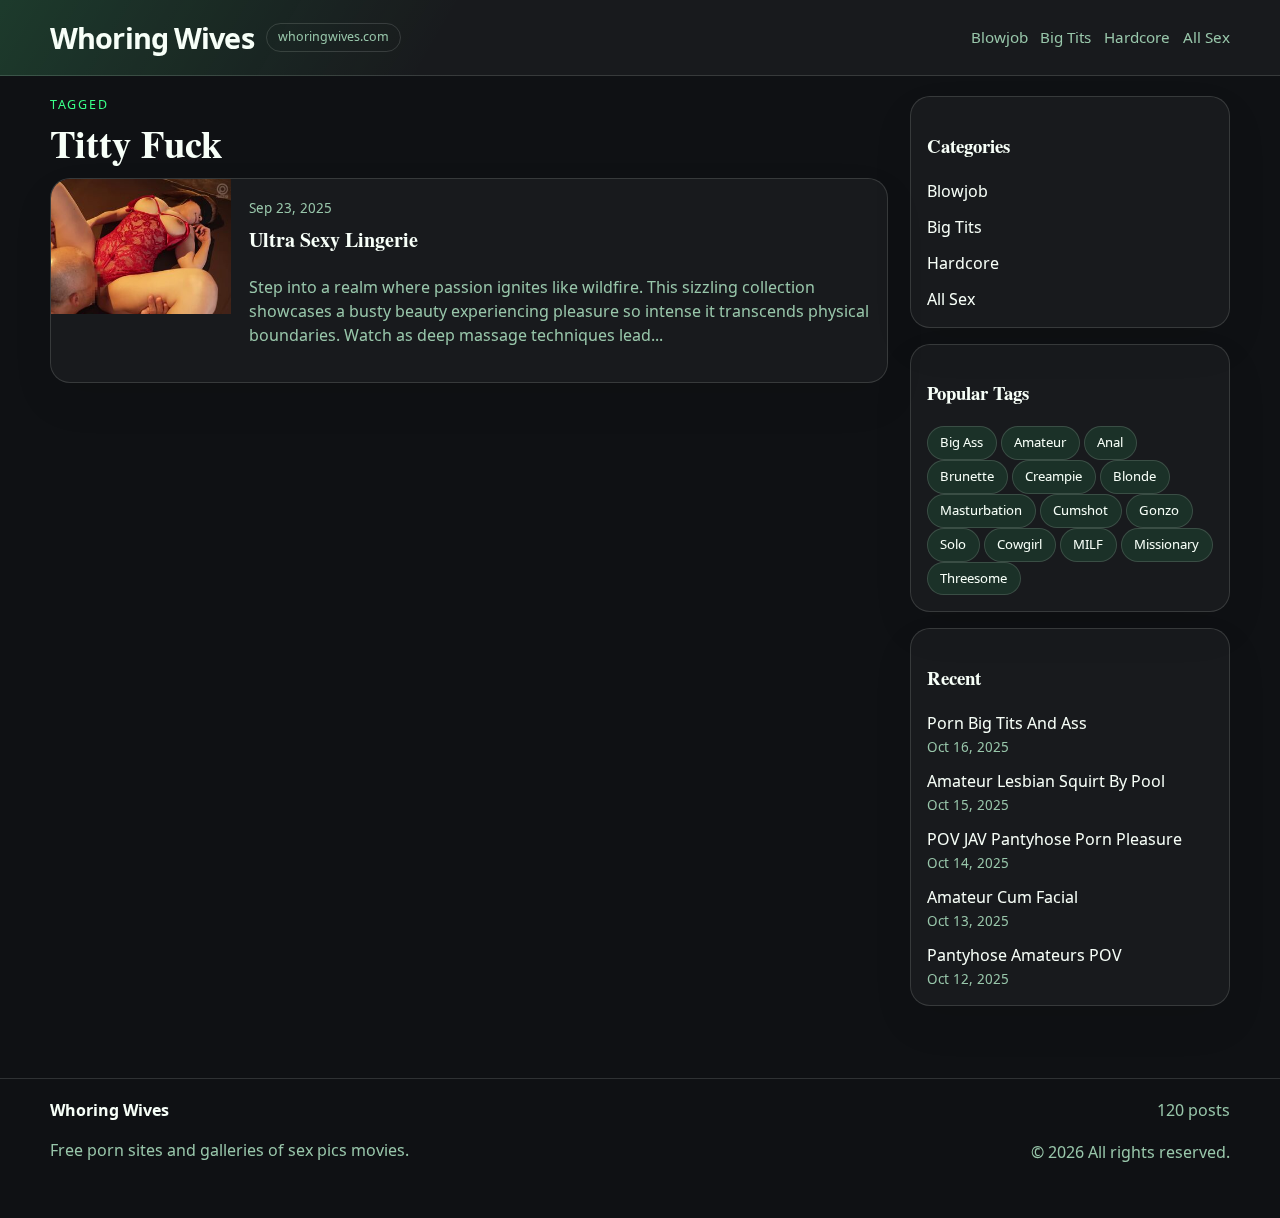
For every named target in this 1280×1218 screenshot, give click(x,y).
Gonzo (1159, 510)
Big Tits (1065, 37)
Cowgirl (1019, 544)
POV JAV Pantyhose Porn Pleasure (1054, 839)
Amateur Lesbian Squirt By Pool (1046, 781)
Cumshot (1080, 510)
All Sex (1206, 37)
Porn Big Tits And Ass (1007, 723)
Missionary (1166, 544)
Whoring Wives (152, 37)
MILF (1088, 544)
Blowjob (999, 37)
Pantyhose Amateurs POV (1024, 955)
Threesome (973, 578)
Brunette (967, 476)
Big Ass (961, 442)
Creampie (1053, 476)
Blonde (1134, 476)
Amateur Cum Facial (1002, 897)
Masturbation (981, 510)
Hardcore (1137, 37)
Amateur (1040, 442)
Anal (1110, 442)
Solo (953, 544)
